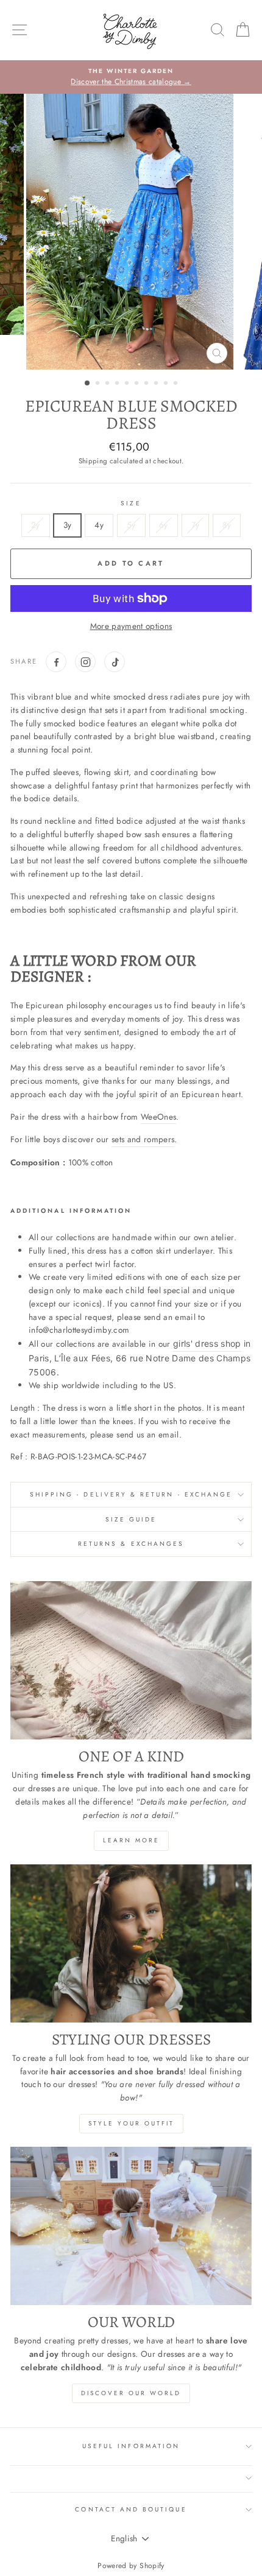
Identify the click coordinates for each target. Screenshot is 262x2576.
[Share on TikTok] (115, 662)
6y (164, 525)
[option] (131, 77)
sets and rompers (143, 1139)
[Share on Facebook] (56, 662)
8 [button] (157, 384)
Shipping (93, 461)
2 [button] (99, 384)
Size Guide (131, 1519)
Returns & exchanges (131, 1544)
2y (36, 525)
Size (131, 503)
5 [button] (128, 384)
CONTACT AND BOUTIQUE (131, 2509)
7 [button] (147, 384)
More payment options (131, 626)
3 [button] (108, 384)
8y (227, 525)
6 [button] (138, 384)
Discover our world (131, 2393)
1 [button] (88, 384)
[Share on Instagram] (85, 662)
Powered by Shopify (131, 2566)
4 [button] (118, 384)
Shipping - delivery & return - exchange (131, 1494)
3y (68, 525)
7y (196, 525)
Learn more (131, 1840)
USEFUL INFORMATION (131, 2446)
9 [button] (167, 384)
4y (99, 525)
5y (131, 525)
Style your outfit (131, 2123)
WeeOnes (158, 1117)
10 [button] (177, 384)
